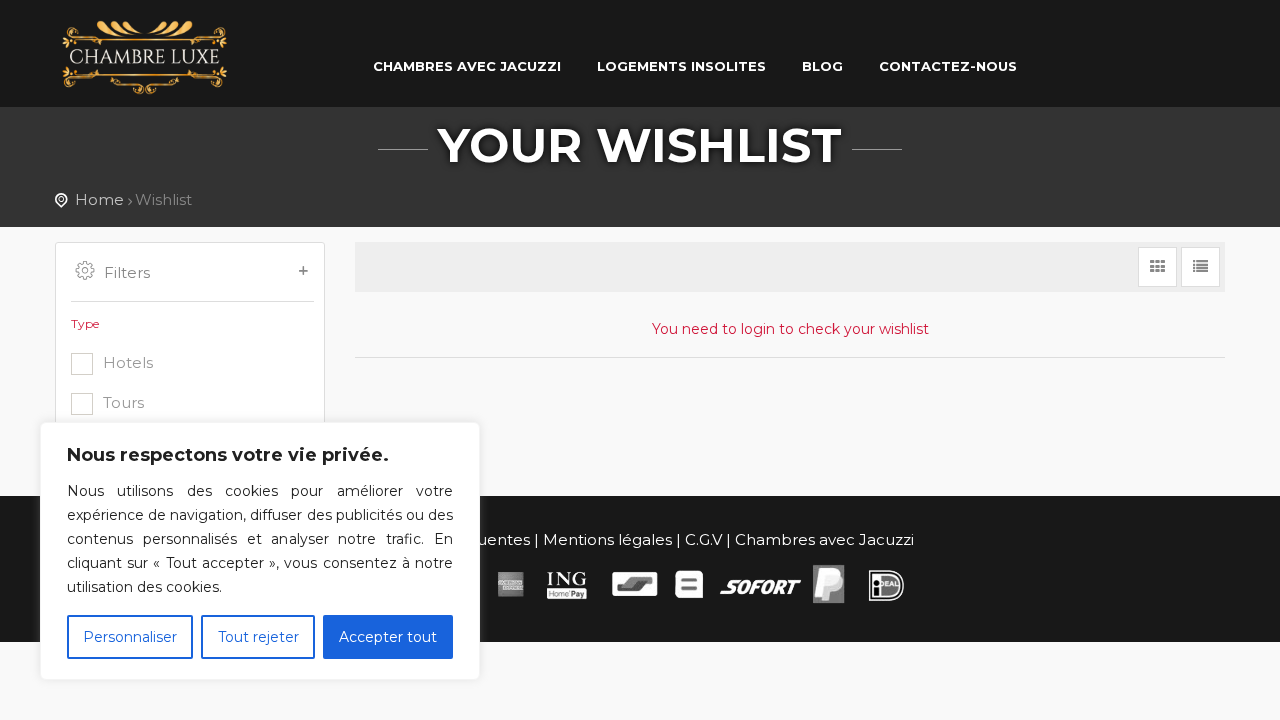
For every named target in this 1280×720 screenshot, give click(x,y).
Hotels (128, 362)
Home (99, 199)
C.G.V (703, 539)
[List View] (1200, 267)
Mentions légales (607, 539)
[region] (260, 551)
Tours (123, 402)
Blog (822, 66)
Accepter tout (388, 637)
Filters (127, 272)
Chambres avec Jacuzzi (824, 539)
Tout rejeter (258, 637)
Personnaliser (130, 637)
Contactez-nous (948, 66)
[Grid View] (1157, 267)
